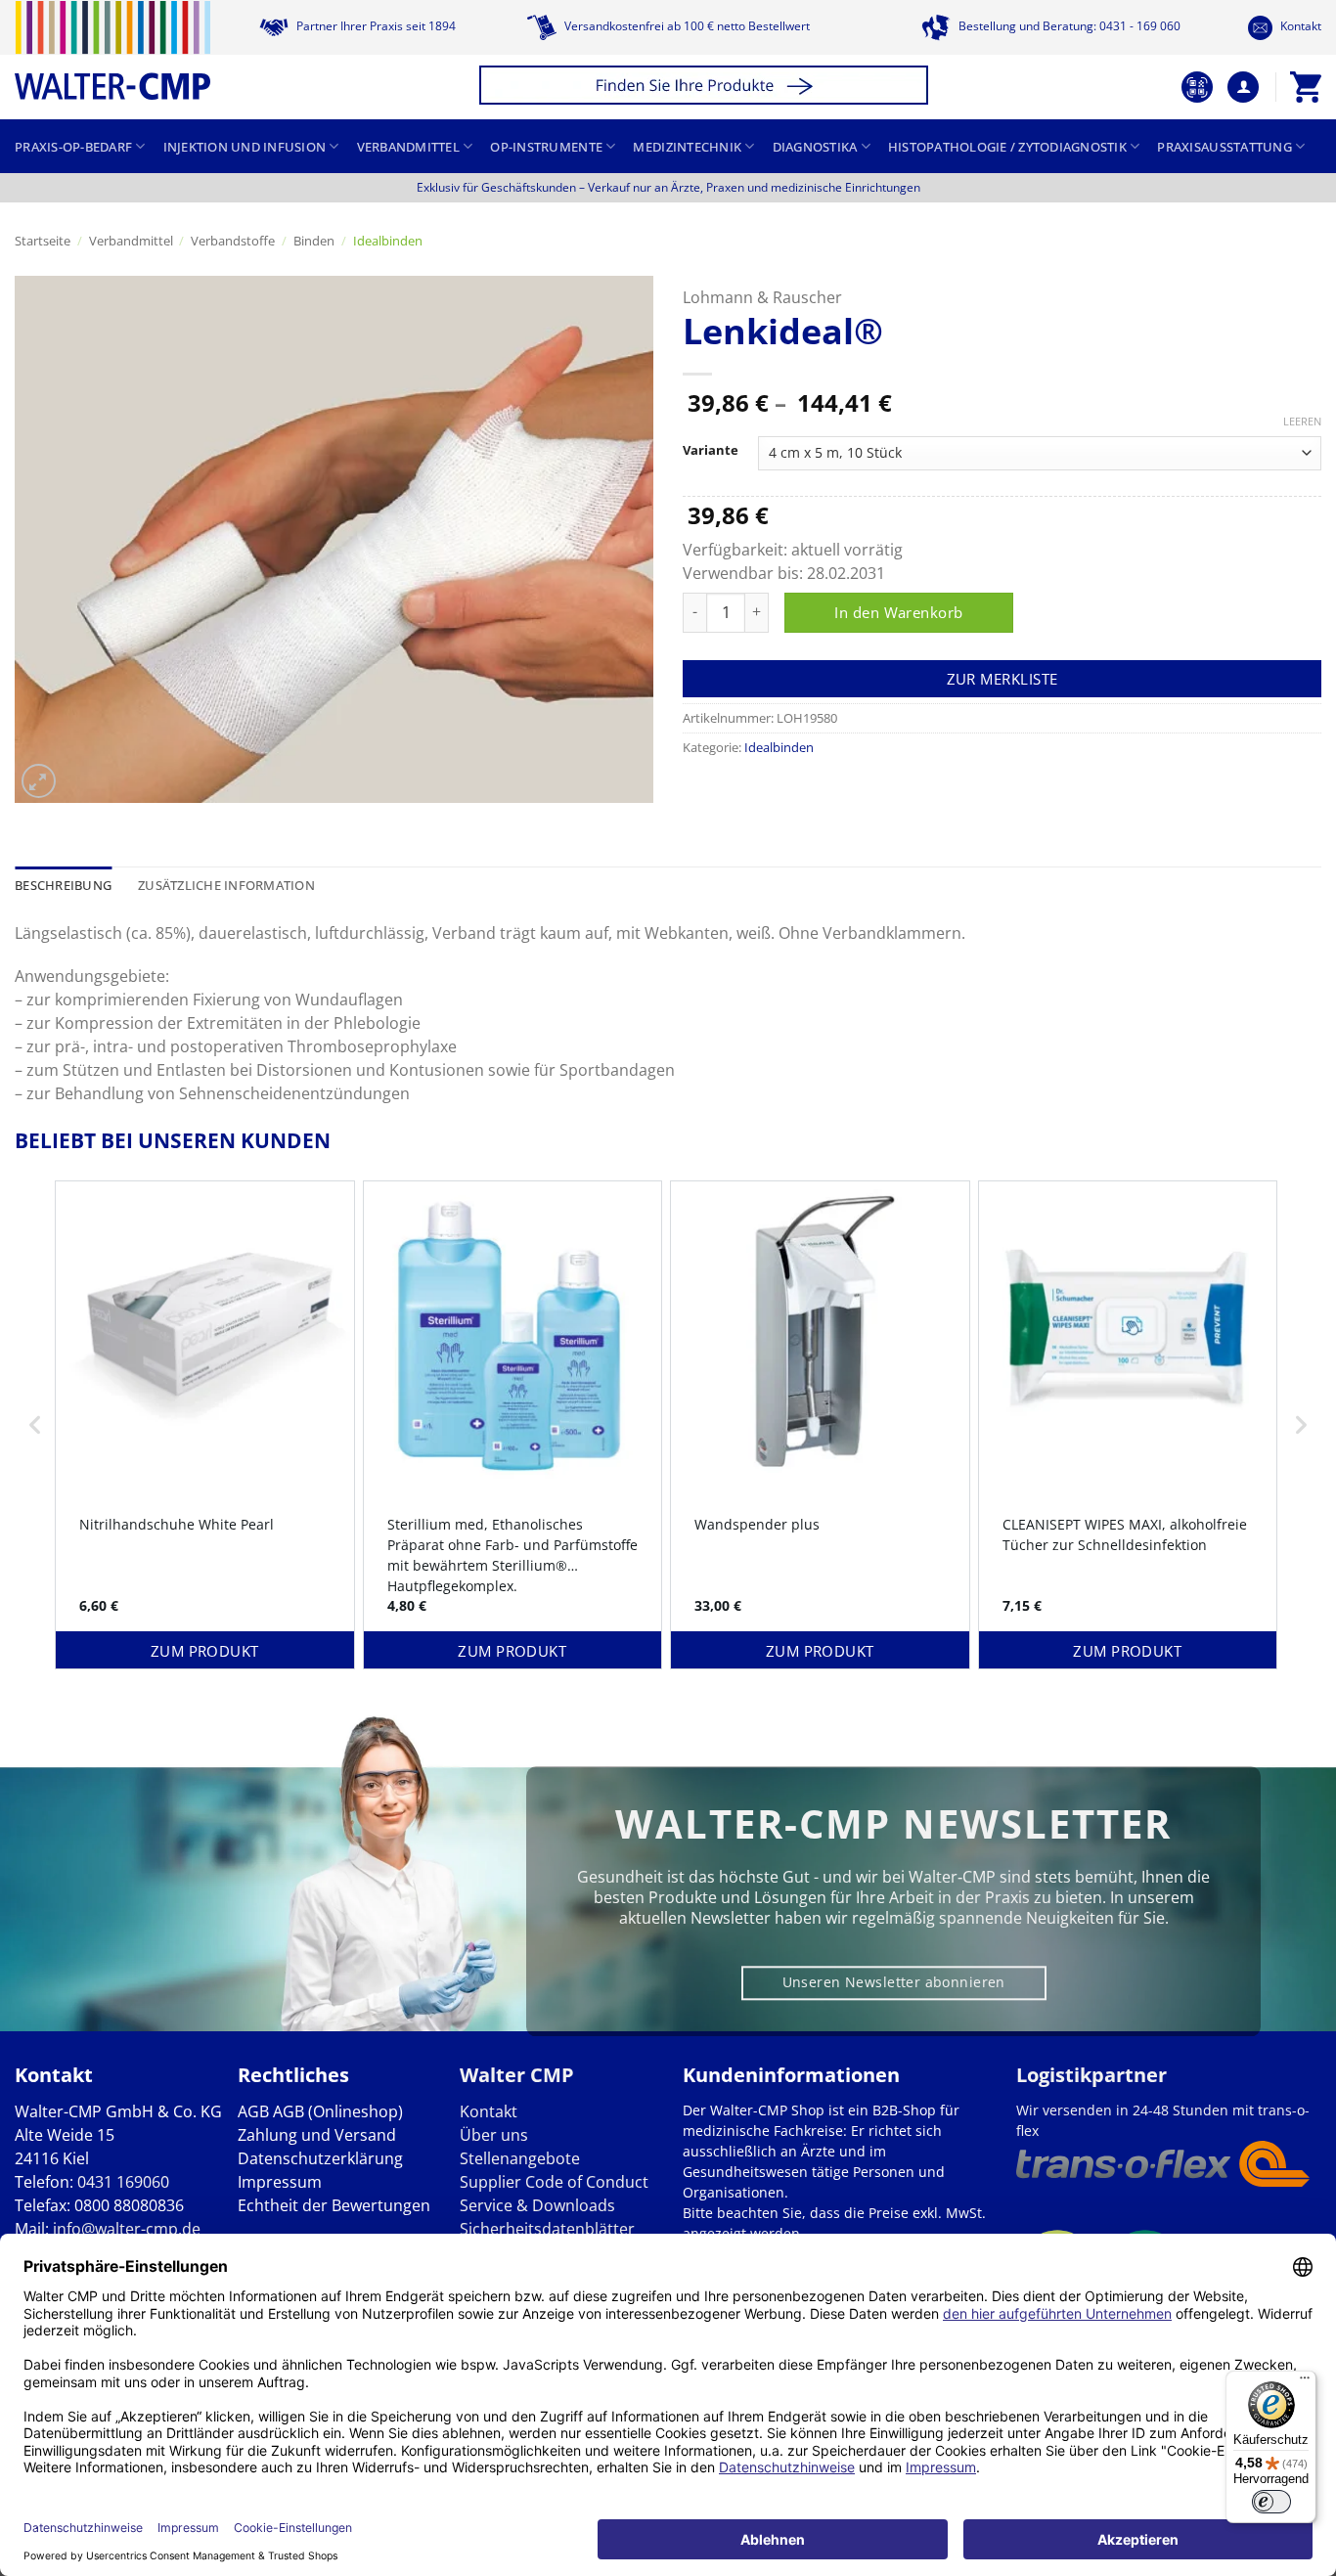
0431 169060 (123, 2182)
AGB (253, 2111)
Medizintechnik (687, 147)
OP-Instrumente (546, 147)
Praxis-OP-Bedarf (73, 147)
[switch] (1271, 2502)
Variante (711, 451)
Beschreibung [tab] (63, 885)
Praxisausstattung (1224, 147)
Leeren (1302, 422)
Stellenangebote (520, 2158)
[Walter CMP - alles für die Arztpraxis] (112, 50)
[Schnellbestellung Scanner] (1197, 87)
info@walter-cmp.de (127, 2229)
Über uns (494, 2135)
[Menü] (1305, 2382)
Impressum (280, 2182)
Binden (314, 241)
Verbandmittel (408, 147)
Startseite (43, 241)
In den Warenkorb (898, 612)
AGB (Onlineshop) (338, 2111)
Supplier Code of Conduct (554, 2182)
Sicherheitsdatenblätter (547, 2229)
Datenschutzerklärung (320, 2158)
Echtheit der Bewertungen (334, 2205)
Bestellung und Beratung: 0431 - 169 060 (1068, 26)
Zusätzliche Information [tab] (226, 885)
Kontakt (1299, 26)
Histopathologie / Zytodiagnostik (1007, 147)
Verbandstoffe (233, 241)
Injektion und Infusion (245, 147)
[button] (707, 88)
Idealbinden (388, 241)
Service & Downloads (537, 2205)
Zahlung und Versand (317, 2135)
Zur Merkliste (1002, 679)
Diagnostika (815, 147)
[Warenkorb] (1306, 87)
